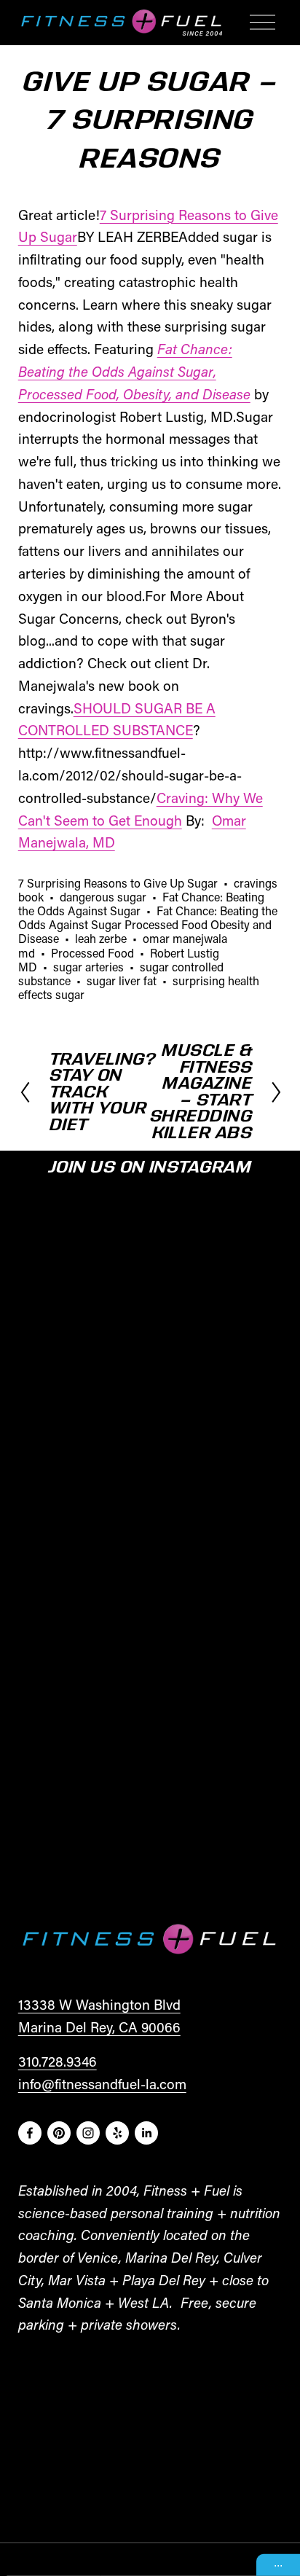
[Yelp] (117, 2133)
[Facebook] (30, 2133)
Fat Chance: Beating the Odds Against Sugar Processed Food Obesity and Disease (148, 924)
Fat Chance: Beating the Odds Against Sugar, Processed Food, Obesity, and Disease (134, 371)
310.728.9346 (58, 2061)
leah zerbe (101, 938)
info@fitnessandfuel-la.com (102, 2084)
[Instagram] (88, 2133)
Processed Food (92, 953)
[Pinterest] (59, 2133)
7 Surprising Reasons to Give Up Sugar (118, 883)
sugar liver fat (122, 980)
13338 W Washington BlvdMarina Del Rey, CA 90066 (99, 2016)
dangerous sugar (103, 897)
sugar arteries (88, 967)
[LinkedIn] (146, 2133)
